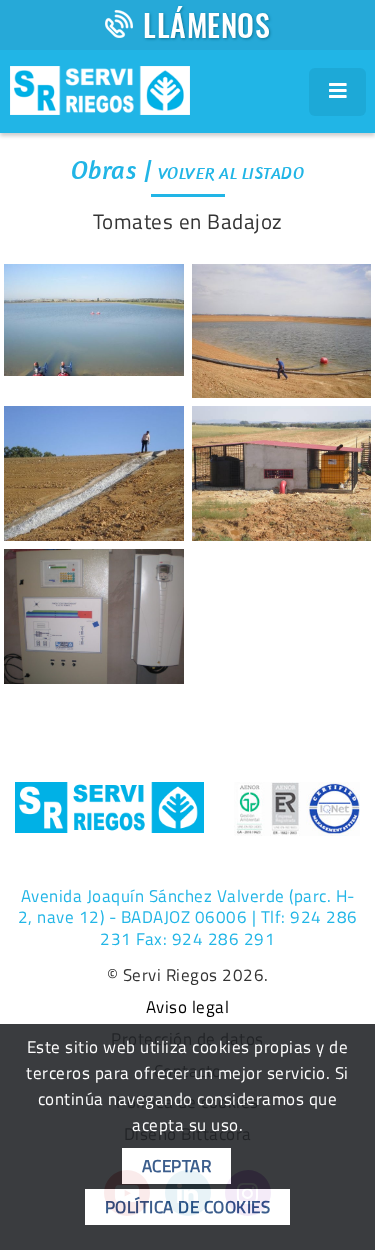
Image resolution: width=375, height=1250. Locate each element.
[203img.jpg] (94, 473)
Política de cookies (188, 1207)
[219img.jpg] (282, 473)
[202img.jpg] (282, 331)
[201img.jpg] (94, 320)
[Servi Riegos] (100, 88)
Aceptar (177, 1166)
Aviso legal (188, 1008)
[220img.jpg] (94, 616)
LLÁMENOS (206, 24)
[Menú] (338, 92)
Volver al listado (231, 173)
